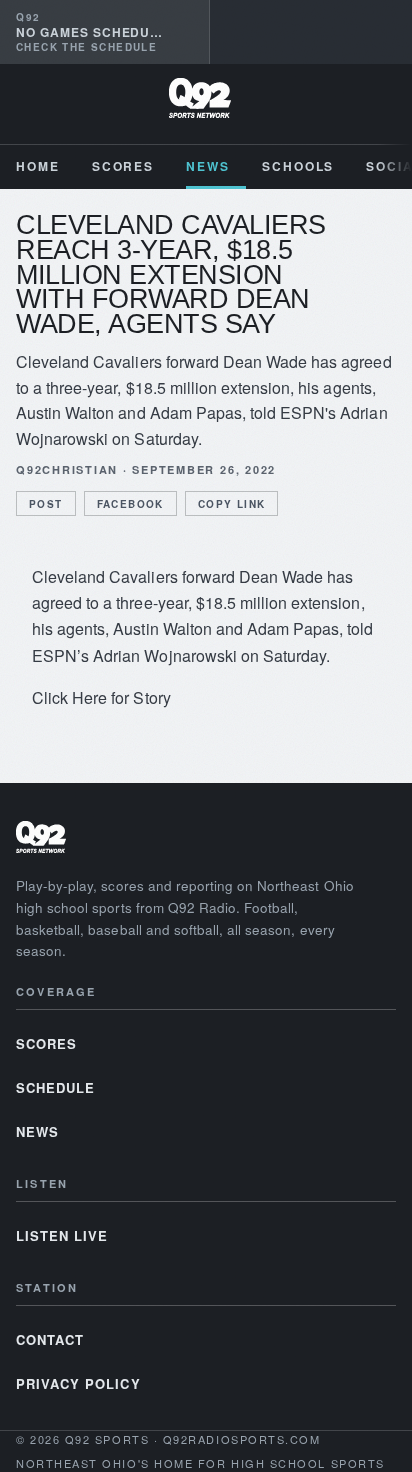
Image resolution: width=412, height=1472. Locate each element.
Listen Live (62, 1235)
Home (38, 166)
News (208, 166)
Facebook (130, 504)
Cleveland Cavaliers (105, 576)
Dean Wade (281, 576)
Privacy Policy (78, 1383)
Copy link (232, 504)
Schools (298, 166)
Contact (50, 1339)
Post (46, 504)
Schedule (55, 1087)
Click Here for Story (101, 697)
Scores (123, 166)
